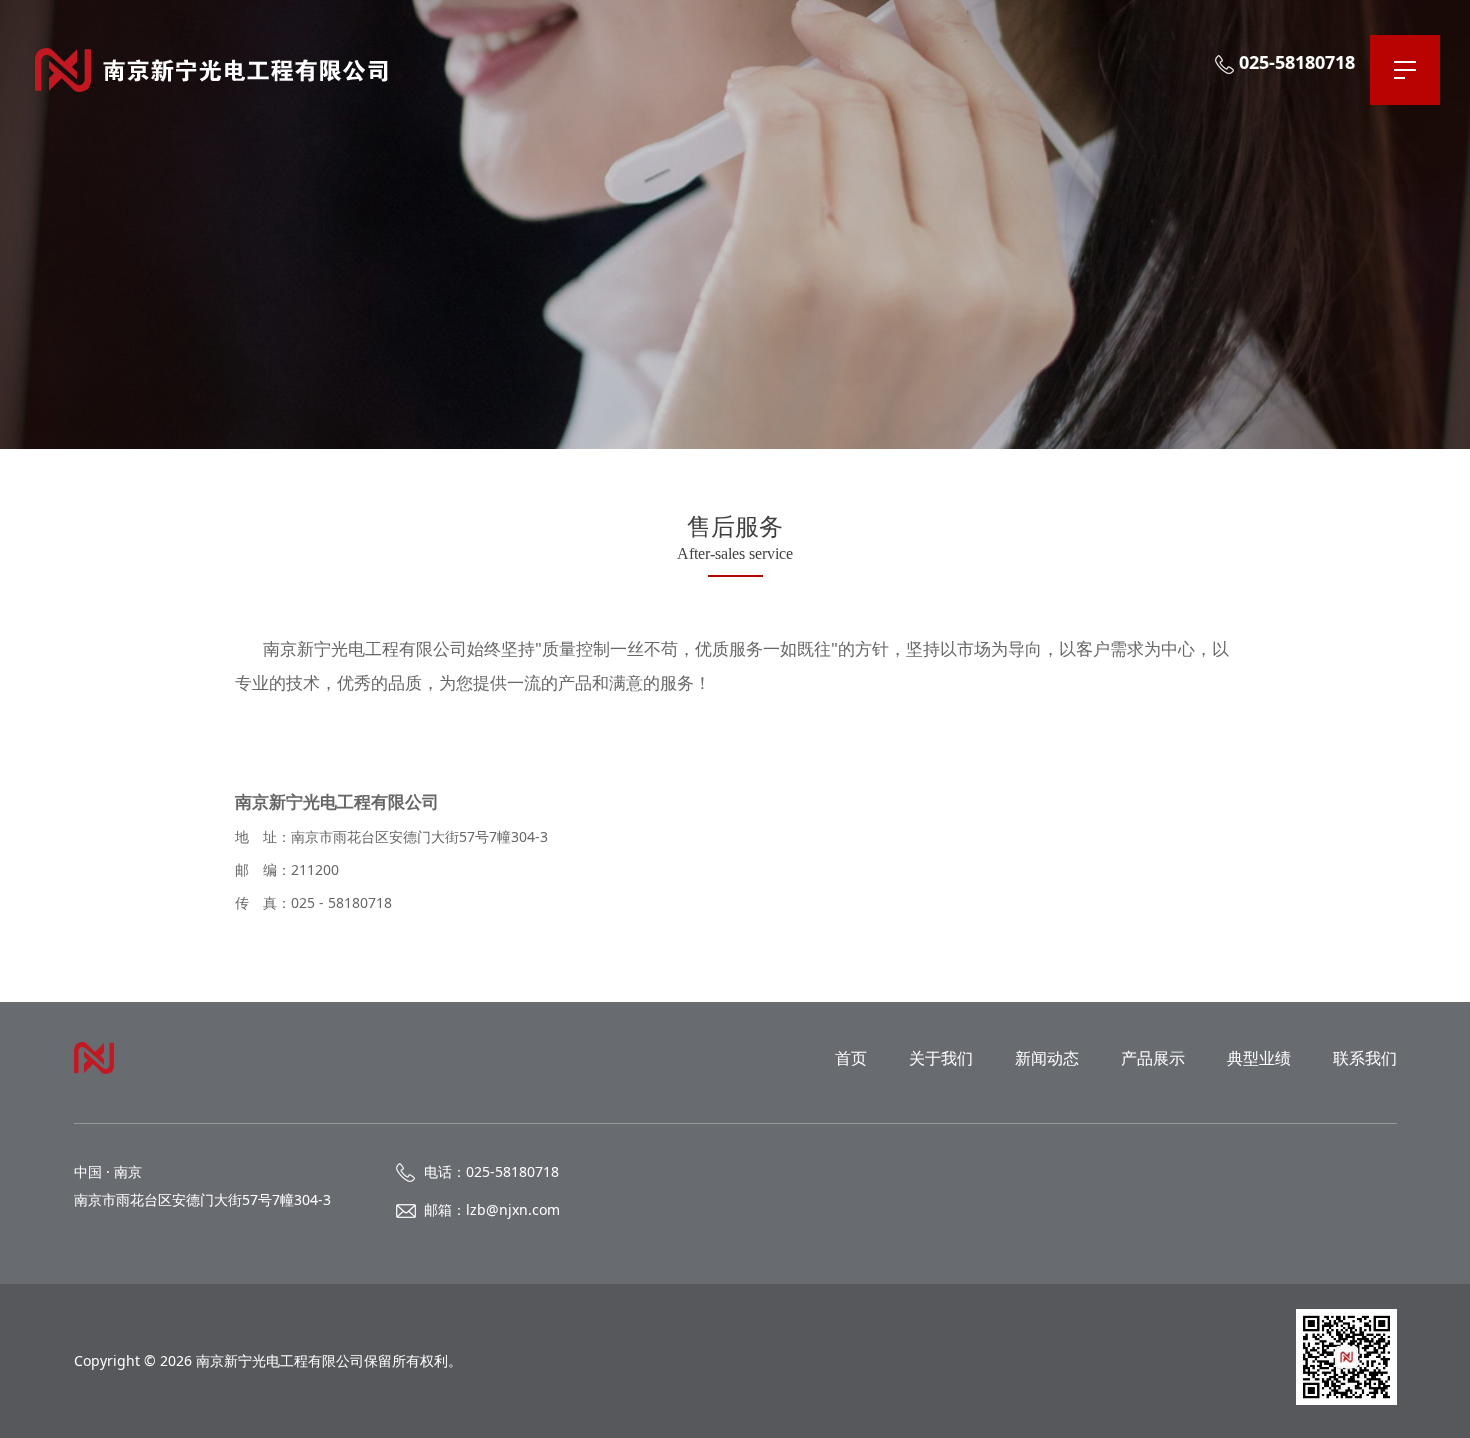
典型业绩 (1259, 1058)
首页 (851, 1058)
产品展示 (1153, 1058)
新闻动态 (1047, 1058)
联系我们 (1365, 1058)
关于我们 (941, 1058)
